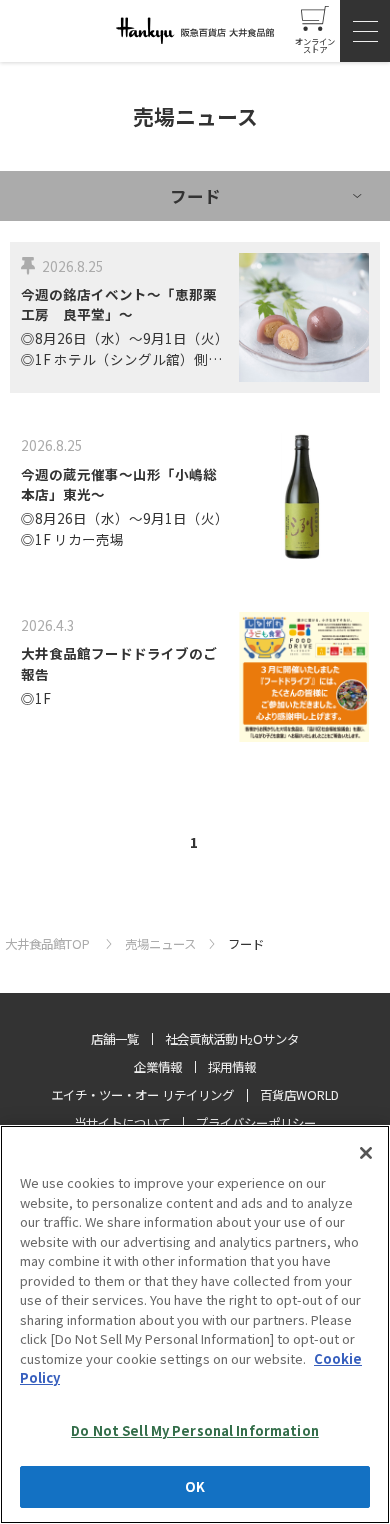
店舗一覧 (115, 1039)
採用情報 (232, 1067)
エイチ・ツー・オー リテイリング (142, 1095)
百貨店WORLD (299, 1095)
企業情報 (158, 1067)
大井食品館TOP (49, 944)
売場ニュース (160, 944)
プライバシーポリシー (256, 1123)
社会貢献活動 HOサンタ (232, 1039)
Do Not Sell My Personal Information (195, 1430)
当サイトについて (122, 1123)
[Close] (366, 1153)
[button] (365, 31)
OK (195, 1486)
